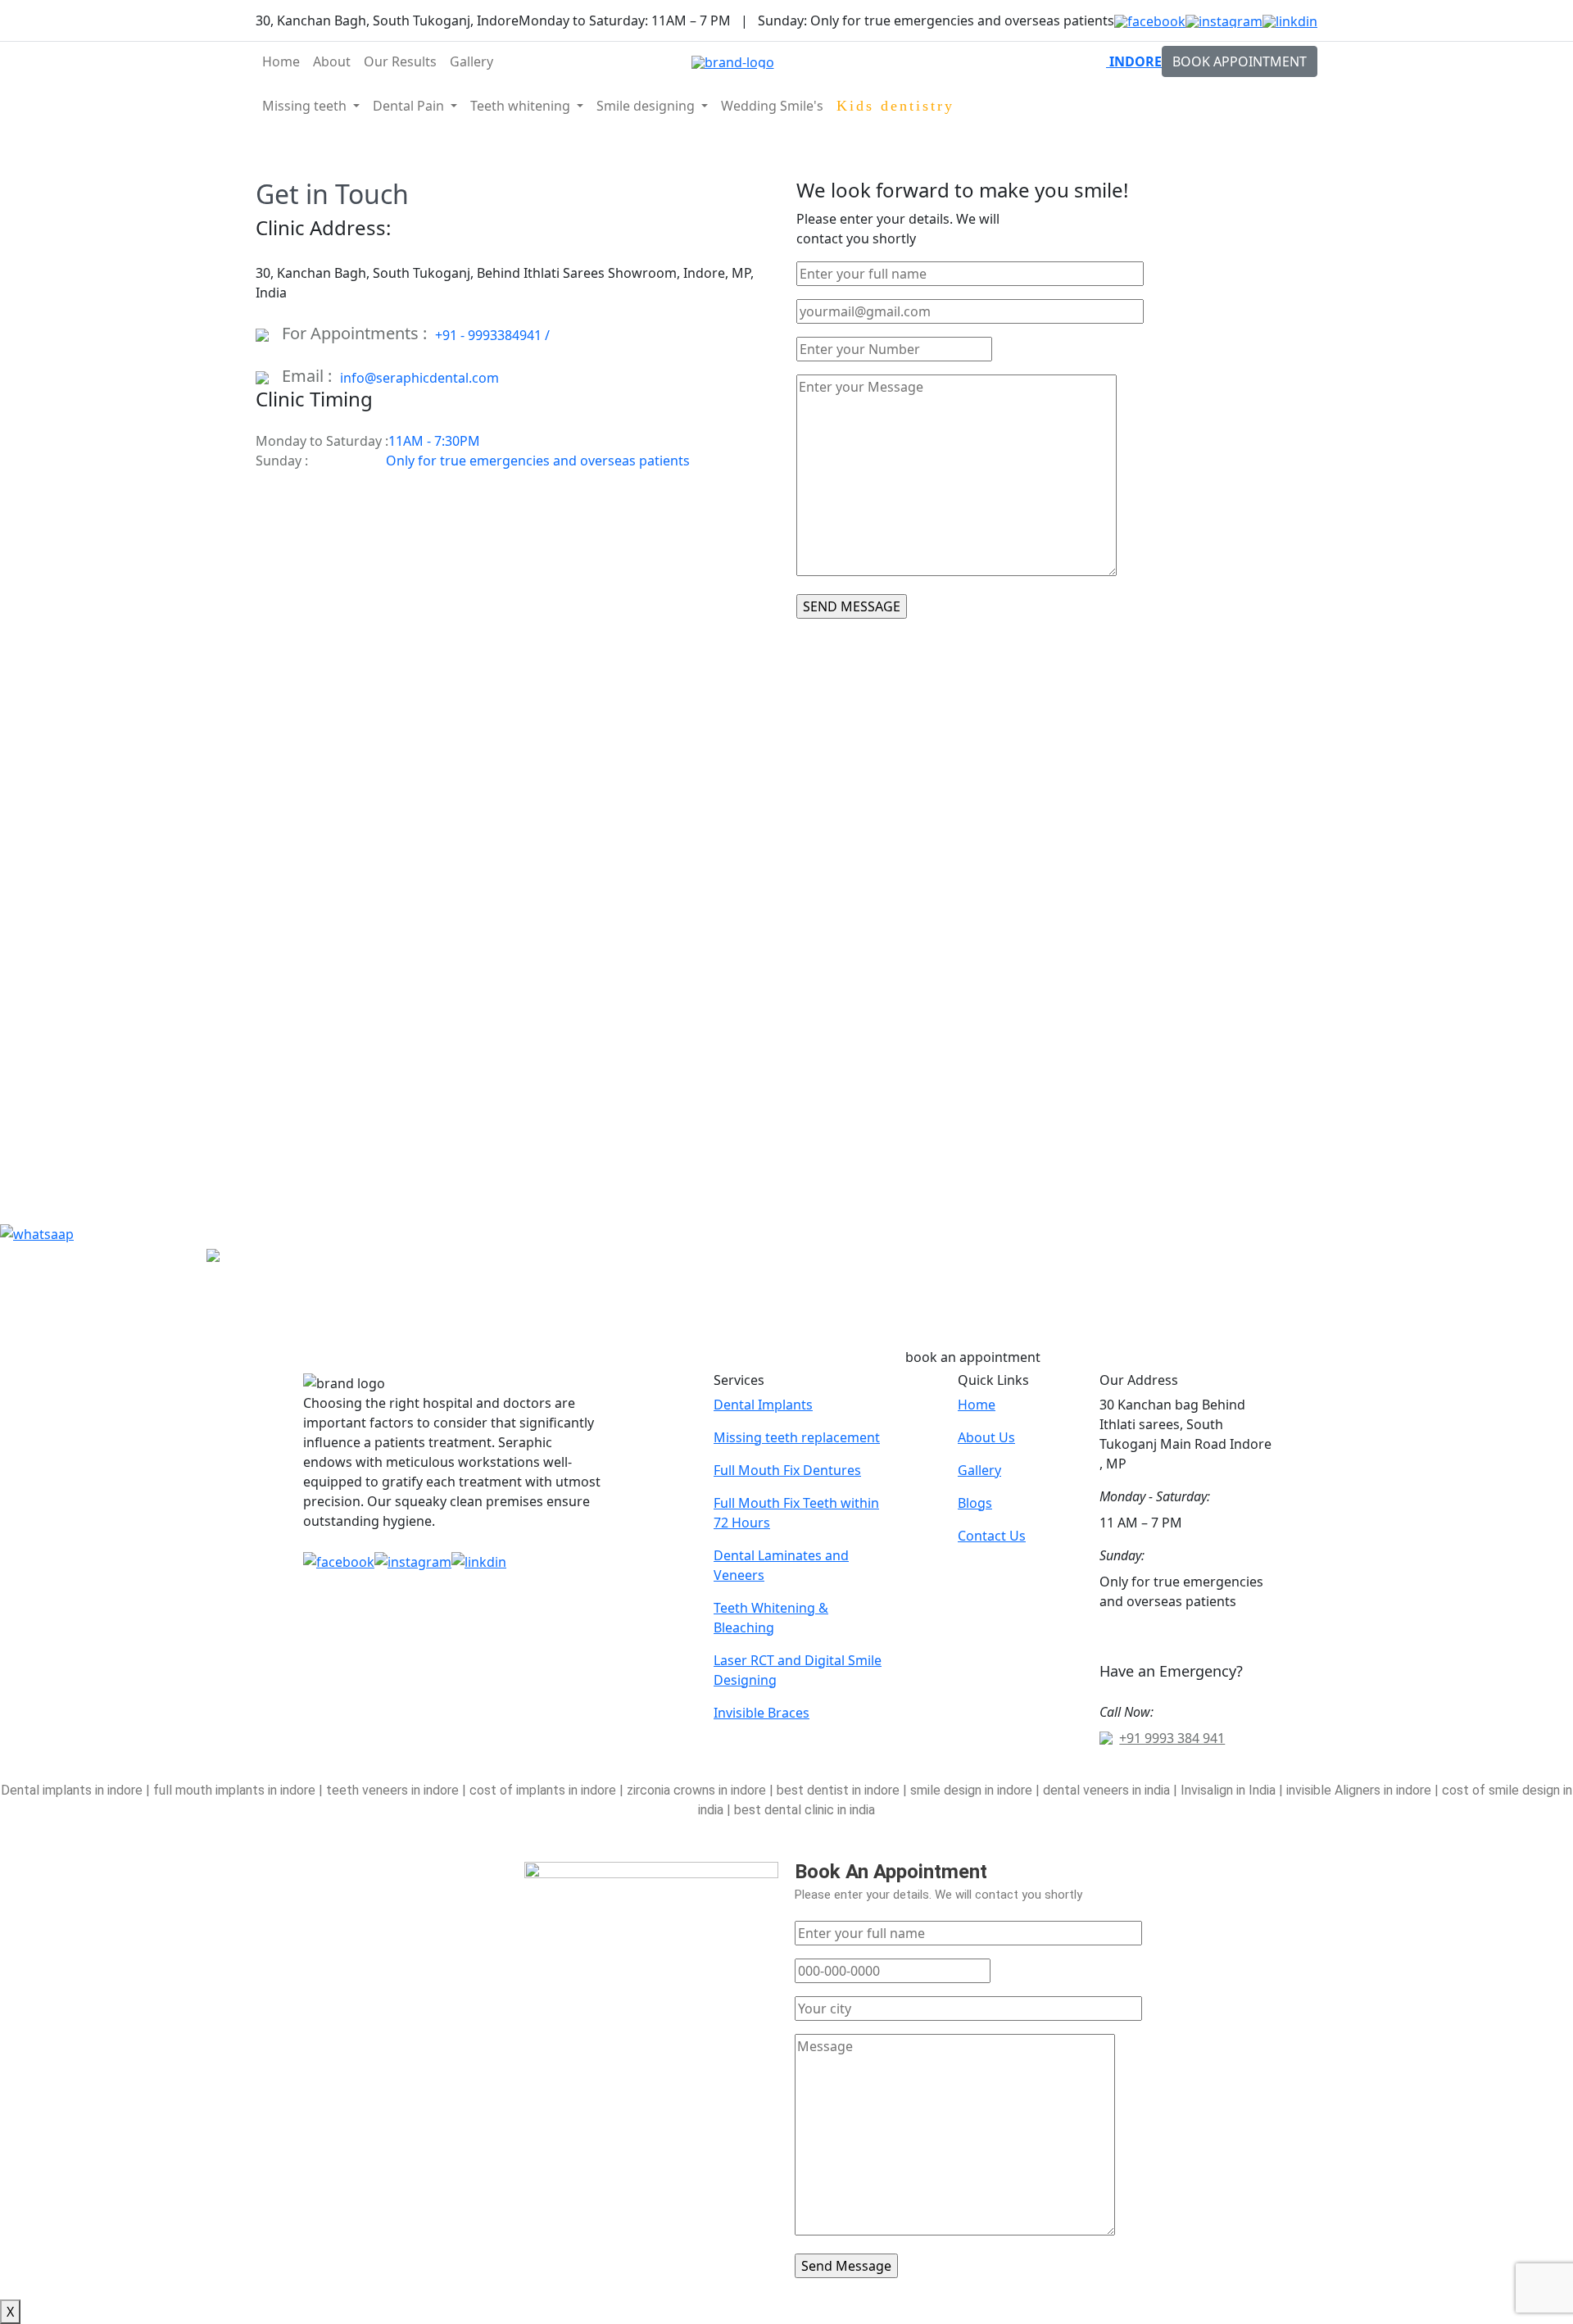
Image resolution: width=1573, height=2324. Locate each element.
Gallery (471, 61)
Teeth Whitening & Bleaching (771, 1618)
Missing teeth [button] (306, 106)
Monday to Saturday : (322, 441)
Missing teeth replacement (797, 1437)
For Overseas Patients (1236, 106)
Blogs (975, 1503)
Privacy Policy (1276, 1771)
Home (281, 61)
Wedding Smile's (772, 106)
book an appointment (973, 1357)
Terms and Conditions (1145, 1771)
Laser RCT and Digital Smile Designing (798, 1670)
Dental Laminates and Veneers (781, 1565)
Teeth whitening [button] (522, 106)
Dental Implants (763, 1405)
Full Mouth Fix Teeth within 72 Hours (796, 1513)
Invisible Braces (762, 1713)
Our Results (400, 61)
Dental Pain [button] (410, 106)
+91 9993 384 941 (1172, 1738)
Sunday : (282, 461)
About (332, 61)
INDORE (1134, 61)
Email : (311, 376)
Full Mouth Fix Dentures (787, 1470)
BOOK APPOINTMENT (1240, 61)
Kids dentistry (895, 106)
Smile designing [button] (647, 106)
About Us (986, 1437)
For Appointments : (358, 334)
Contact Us (992, 1536)
